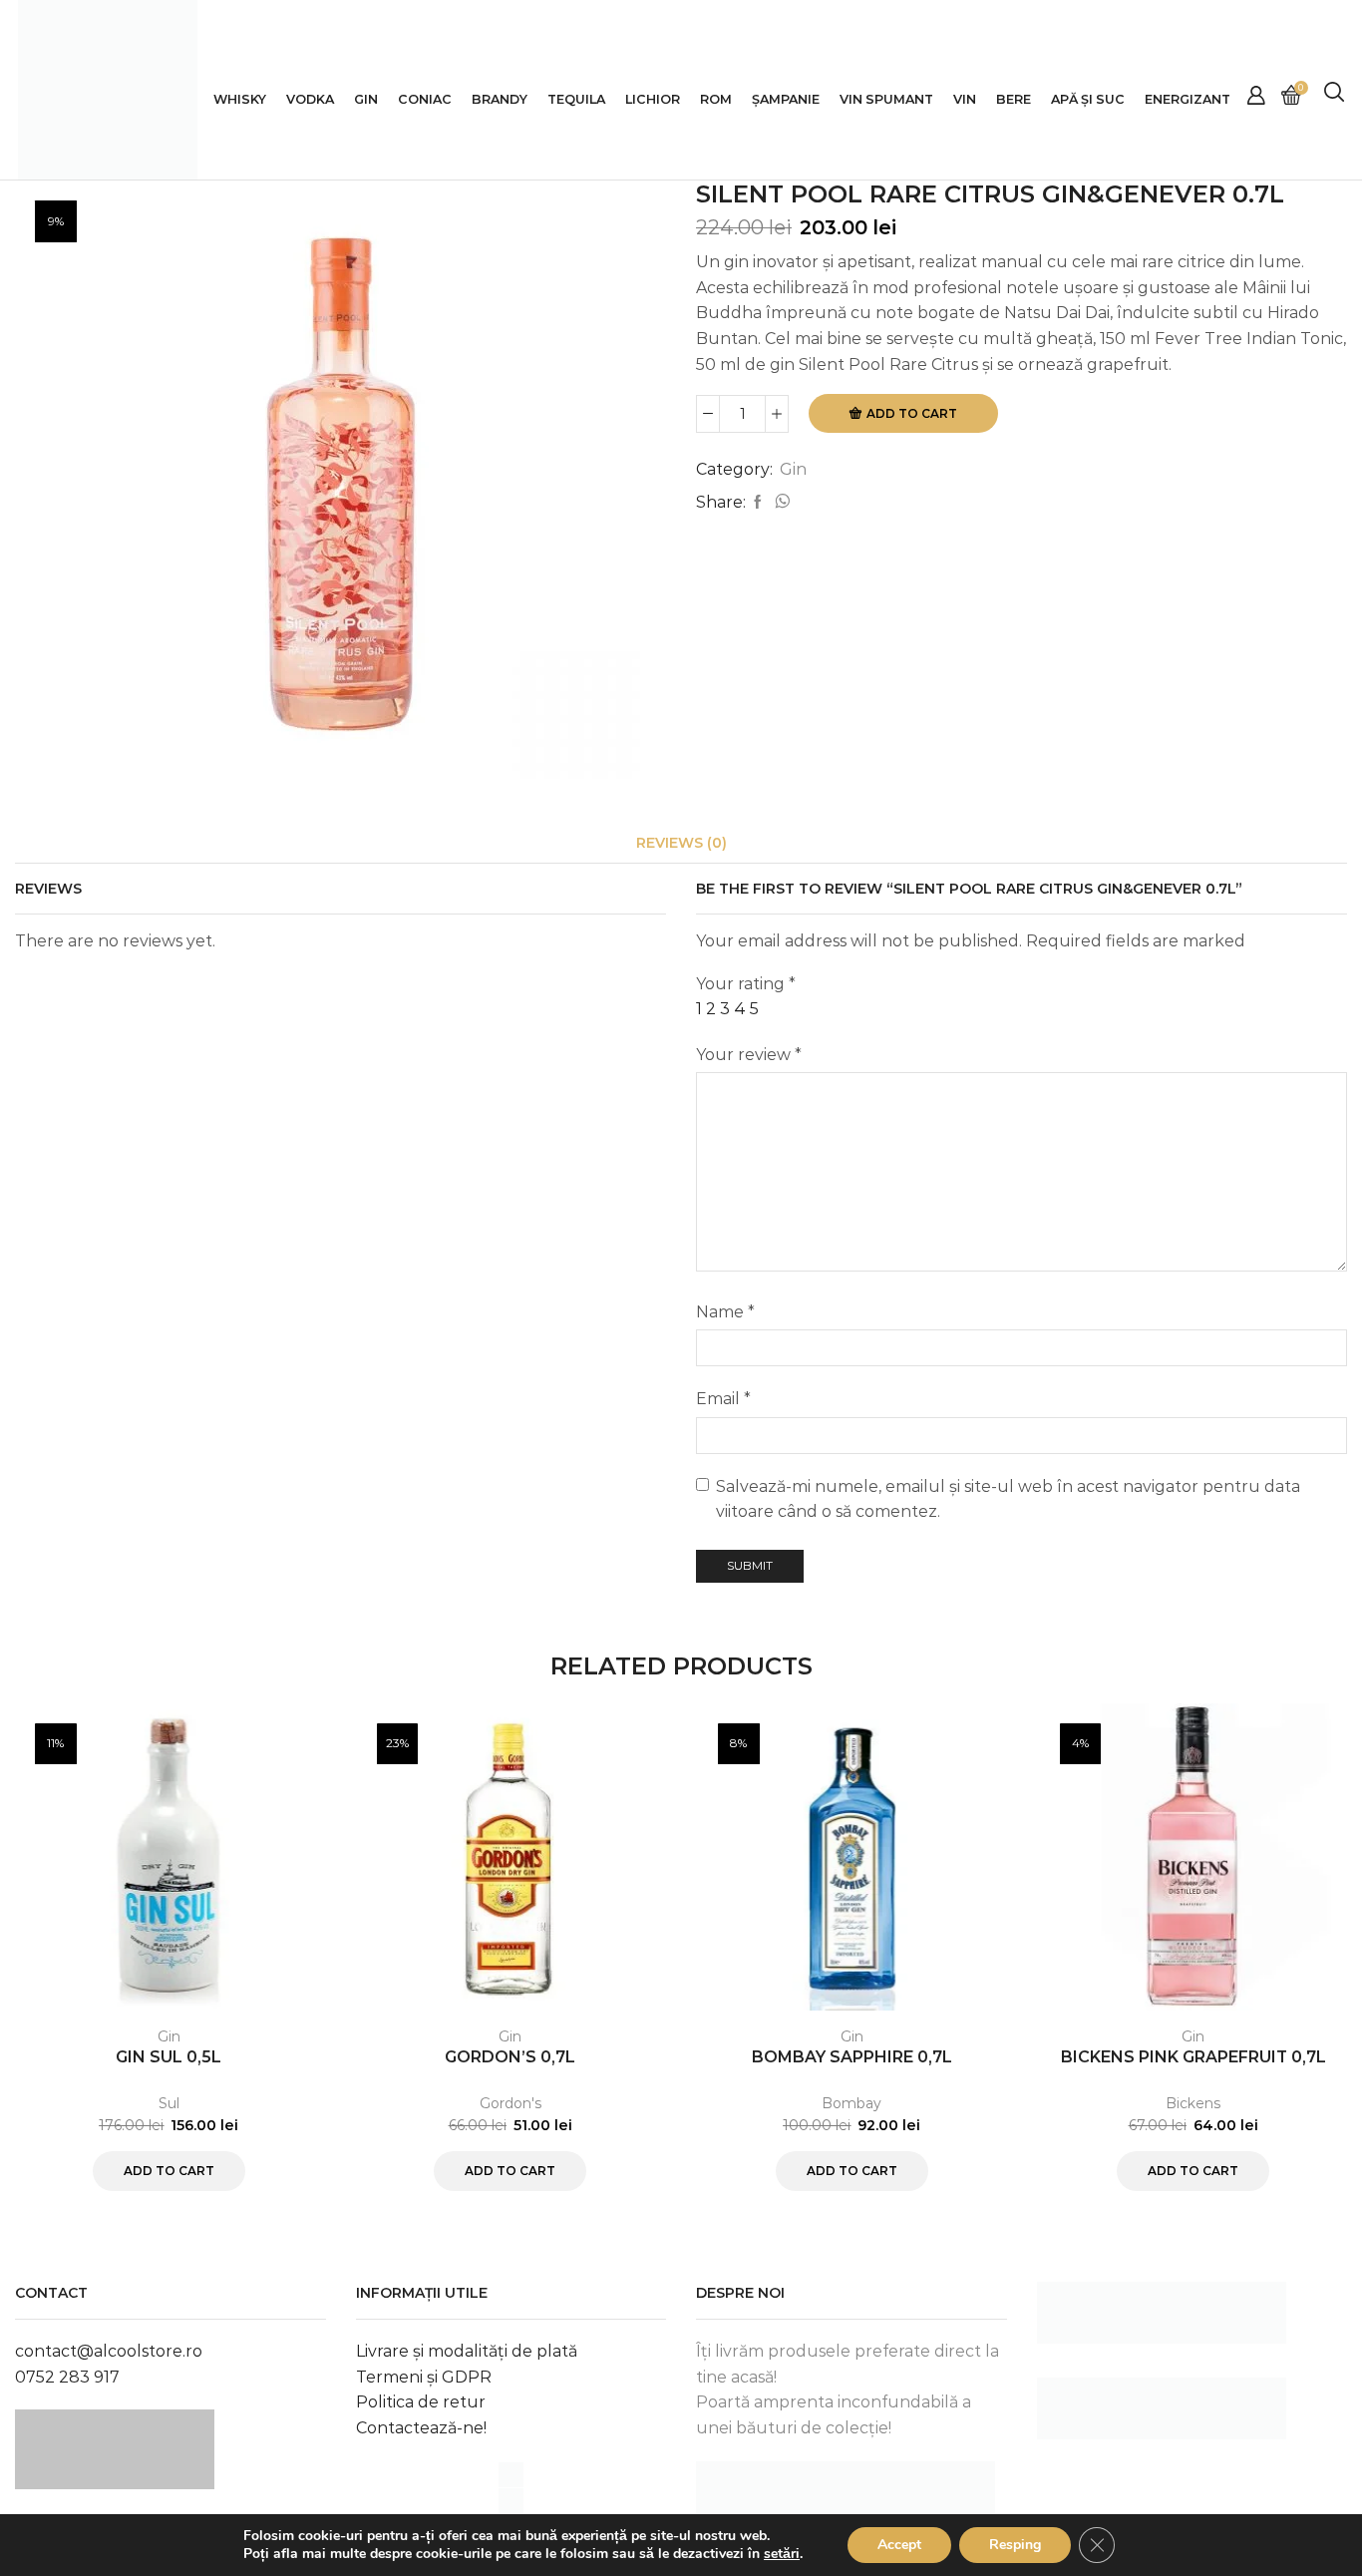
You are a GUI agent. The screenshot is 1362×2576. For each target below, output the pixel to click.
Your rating (746, 984)
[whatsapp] (780, 503)
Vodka (310, 99)
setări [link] (782, 2554)
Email (723, 1399)
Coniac (425, 99)
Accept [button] (899, 2545)
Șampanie (786, 99)
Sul (169, 2103)
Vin (965, 99)
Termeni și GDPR (424, 2377)
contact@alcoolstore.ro (109, 2351)
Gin (366, 99)
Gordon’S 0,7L (510, 2057)
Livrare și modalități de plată (467, 2351)
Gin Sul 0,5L (169, 2057)
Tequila (576, 99)
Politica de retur (421, 2402)
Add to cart (912, 413)
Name (725, 1312)
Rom (716, 99)
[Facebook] (758, 503)
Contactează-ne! (421, 2428)
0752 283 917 (67, 2377)
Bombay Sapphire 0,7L (852, 2057)
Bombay (851, 2103)
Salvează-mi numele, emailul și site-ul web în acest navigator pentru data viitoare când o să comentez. (1008, 1499)
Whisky (240, 99)
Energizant (1188, 99)
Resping (1015, 2545)
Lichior (653, 99)
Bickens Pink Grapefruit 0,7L (1193, 2057)
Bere (1014, 99)
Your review (749, 1055)
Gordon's (511, 2103)
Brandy (500, 99)
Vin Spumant (886, 99)
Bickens (1193, 2103)
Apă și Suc (1088, 99)
